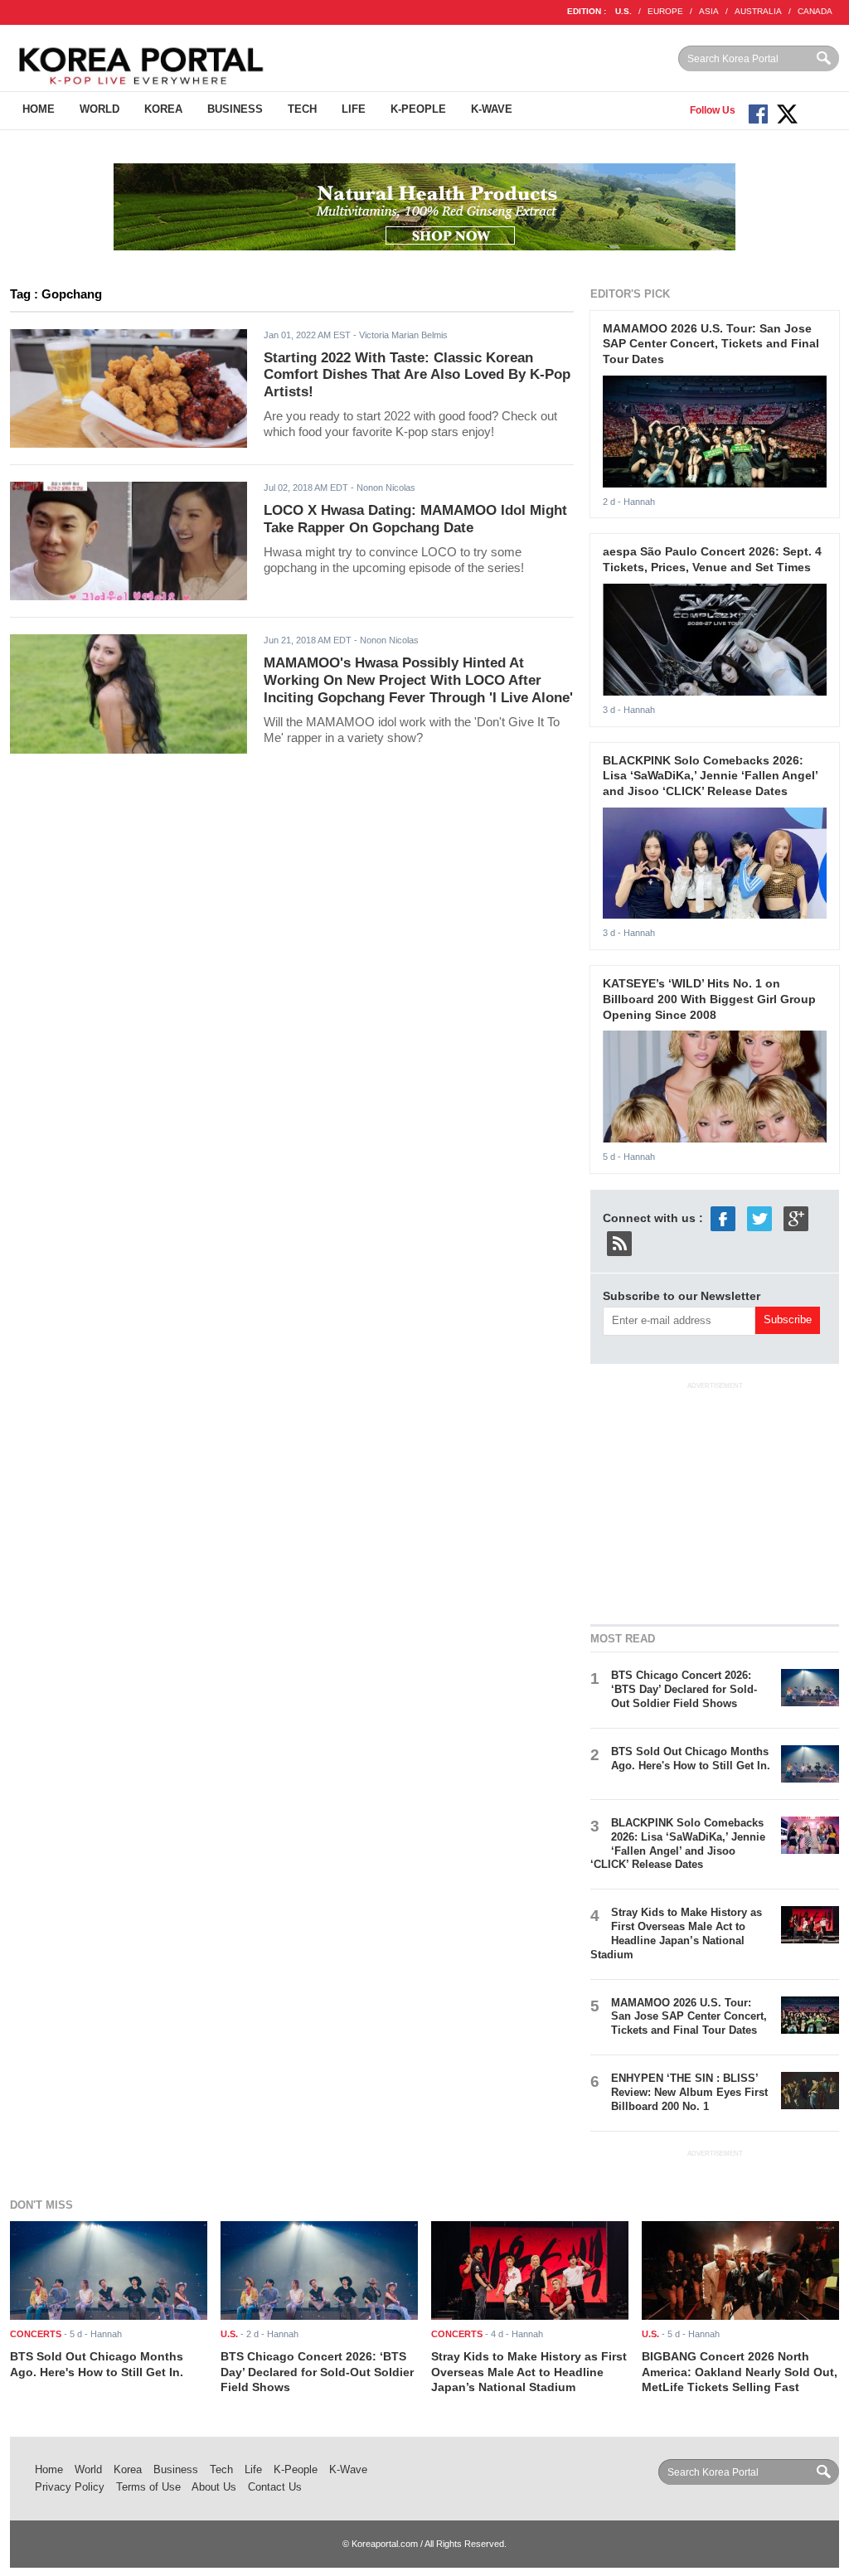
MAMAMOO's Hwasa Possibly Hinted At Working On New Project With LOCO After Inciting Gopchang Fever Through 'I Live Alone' (418, 680)
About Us (214, 2487)
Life (354, 109)
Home (39, 109)
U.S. (623, 11)
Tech (302, 109)
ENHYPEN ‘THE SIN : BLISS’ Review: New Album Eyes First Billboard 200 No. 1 (689, 2092)
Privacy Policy (70, 2487)
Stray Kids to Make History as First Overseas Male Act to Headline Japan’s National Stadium (676, 1933)
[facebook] (723, 1218)
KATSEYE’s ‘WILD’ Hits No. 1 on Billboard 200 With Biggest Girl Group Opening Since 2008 (709, 999)
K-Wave (492, 109)
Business (235, 109)
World (99, 109)
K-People (418, 109)
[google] (796, 1218)
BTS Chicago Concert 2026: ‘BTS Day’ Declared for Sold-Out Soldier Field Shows (684, 1689)
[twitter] (759, 1218)
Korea (163, 109)
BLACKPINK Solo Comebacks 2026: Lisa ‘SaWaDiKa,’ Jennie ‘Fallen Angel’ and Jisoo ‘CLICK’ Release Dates (710, 776)
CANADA (815, 11)
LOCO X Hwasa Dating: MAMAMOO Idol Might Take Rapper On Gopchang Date (415, 519)
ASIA (709, 11)
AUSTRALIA (758, 11)
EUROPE (665, 11)
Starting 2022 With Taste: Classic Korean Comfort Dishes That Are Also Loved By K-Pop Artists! (417, 375)
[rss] (619, 1243)
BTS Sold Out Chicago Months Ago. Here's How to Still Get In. (691, 1759)
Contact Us (275, 2487)
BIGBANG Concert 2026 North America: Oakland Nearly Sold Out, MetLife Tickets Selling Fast (740, 2372)
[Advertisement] (715, 1501)
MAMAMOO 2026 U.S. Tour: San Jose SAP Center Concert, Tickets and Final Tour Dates (711, 344)
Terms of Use (148, 2487)
